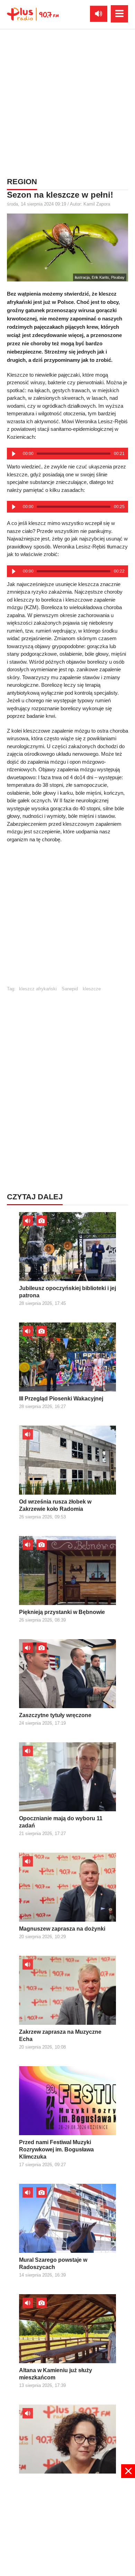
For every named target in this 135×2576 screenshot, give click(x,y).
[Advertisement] (67, 102)
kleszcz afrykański (38, 989)
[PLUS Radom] (33, 14)
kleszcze (92, 989)
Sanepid (70, 989)
